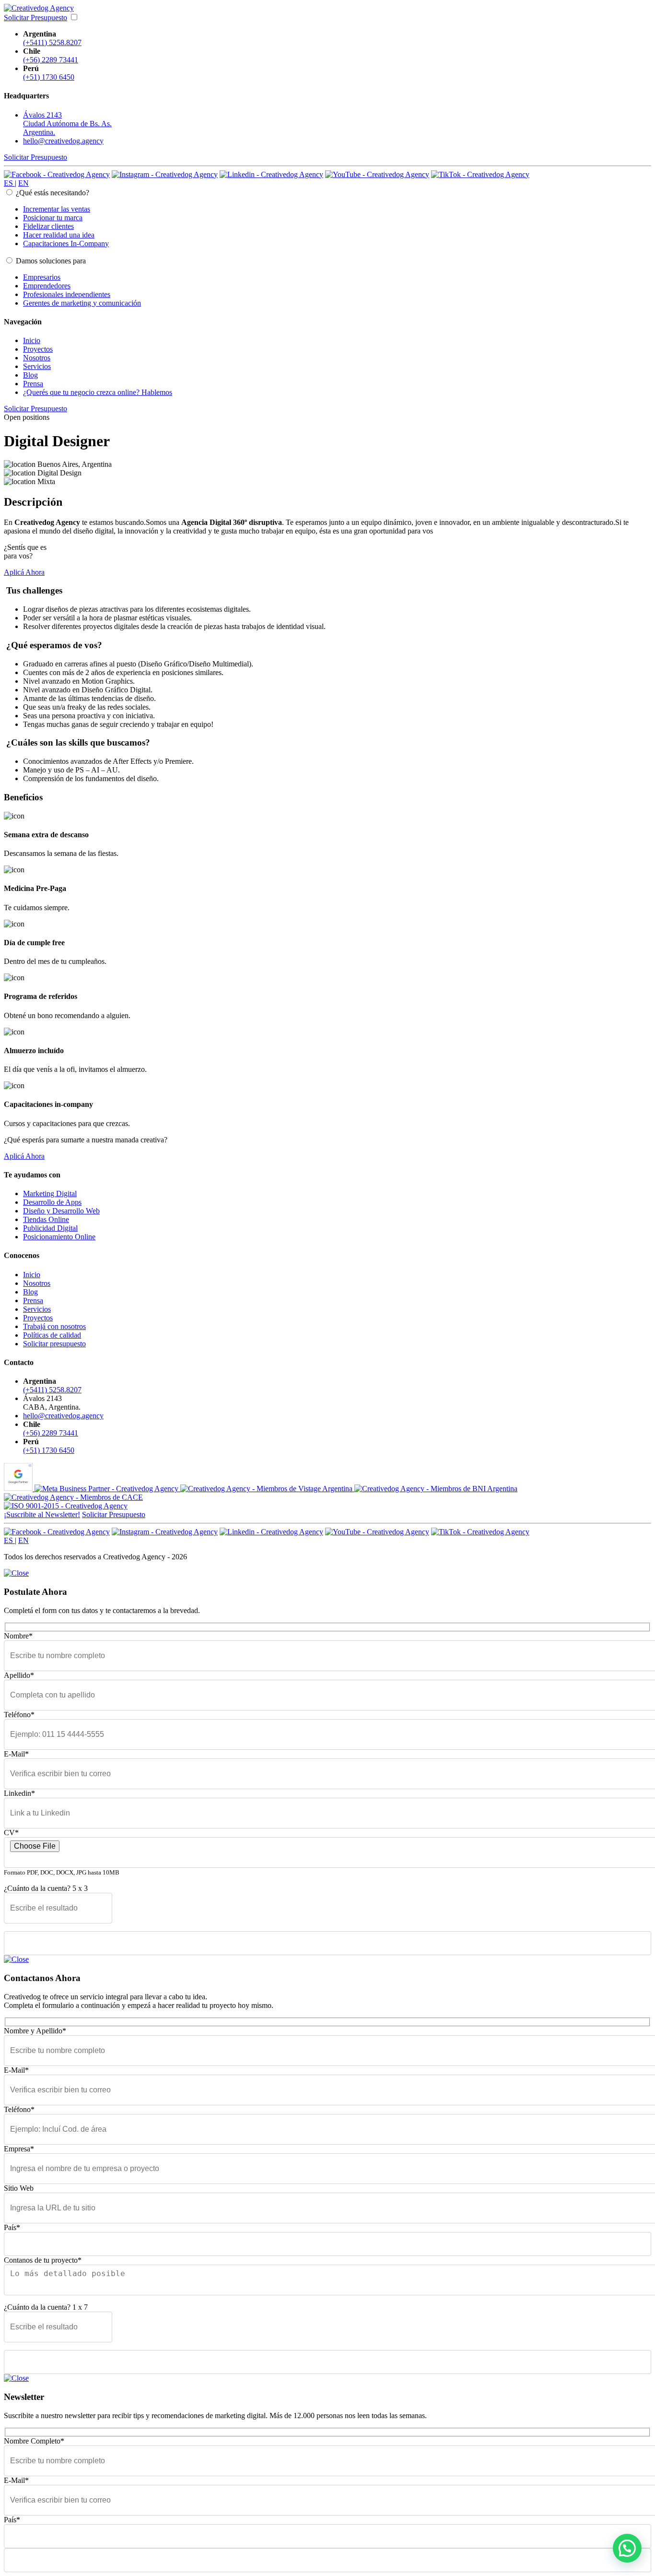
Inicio (32, 340)
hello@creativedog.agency (63, 141)
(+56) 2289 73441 (51, 60)
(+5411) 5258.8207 (52, 42)
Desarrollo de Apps (52, 1202)
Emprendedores (47, 286)
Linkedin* (19, 1793)
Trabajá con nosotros (54, 1326)
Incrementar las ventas (57, 209)
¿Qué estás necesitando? (53, 193)
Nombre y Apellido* (35, 2031)
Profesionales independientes (67, 294)
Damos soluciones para (51, 261)
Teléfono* (19, 1715)
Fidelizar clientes (48, 226)
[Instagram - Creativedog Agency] (165, 174)
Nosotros (37, 358)
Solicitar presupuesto (54, 1344)
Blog (30, 375)
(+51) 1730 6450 (49, 77)
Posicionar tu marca (53, 218)
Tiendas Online (46, 1219)
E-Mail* (16, 1754)
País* (12, 2227)
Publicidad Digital (50, 1228)
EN (23, 183)
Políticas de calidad (52, 1335)
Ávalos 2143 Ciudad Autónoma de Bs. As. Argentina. (67, 124)
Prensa (33, 384)
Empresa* (19, 2149)
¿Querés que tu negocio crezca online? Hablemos (98, 392)
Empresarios (42, 277)
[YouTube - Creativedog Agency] (377, 174)
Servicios (37, 366)
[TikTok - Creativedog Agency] (480, 174)
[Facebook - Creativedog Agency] (57, 174)
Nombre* (18, 1636)
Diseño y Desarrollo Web (61, 1211)
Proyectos (38, 349)
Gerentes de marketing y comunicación (82, 303)
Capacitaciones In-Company (66, 243)
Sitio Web (19, 2188)
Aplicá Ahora (24, 572)
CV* (11, 1833)
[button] (627, 2548)
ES (9, 183)
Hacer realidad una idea (59, 235)
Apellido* (19, 1675)
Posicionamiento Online (59, 1237)
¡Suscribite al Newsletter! (42, 1514)
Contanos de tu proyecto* (43, 2260)
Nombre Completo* (34, 2441)
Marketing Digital (50, 1193)
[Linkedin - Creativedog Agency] (271, 174)
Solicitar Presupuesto (35, 18)
